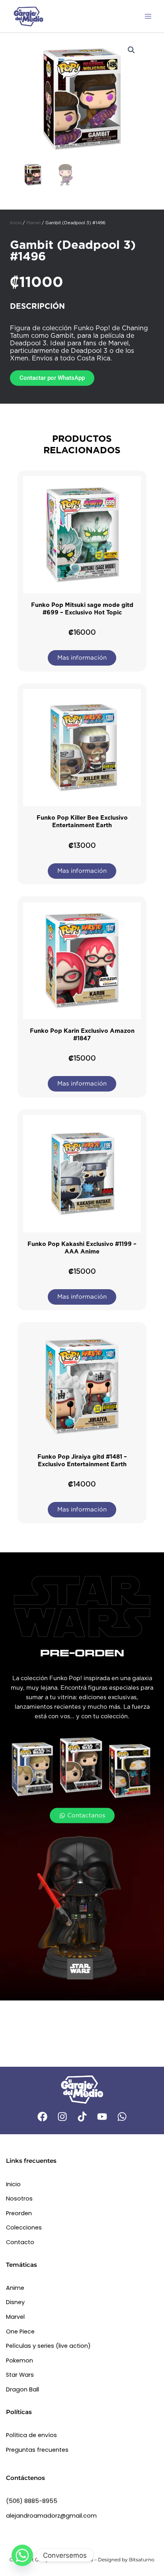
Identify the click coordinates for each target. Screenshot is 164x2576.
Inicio (16, 223)
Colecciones (24, 2228)
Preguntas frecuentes (37, 2450)
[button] (131, 50)
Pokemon (20, 2360)
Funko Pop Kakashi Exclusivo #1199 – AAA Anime (82, 1248)
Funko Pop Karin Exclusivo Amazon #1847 (82, 1035)
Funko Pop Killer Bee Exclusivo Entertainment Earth (82, 821)
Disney (15, 2302)
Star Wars (20, 2375)
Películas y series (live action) (48, 2346)
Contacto (20, 2242)
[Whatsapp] (22, 2555)
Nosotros (19, 2199)
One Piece (20, 2331)
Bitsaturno (142, 2560)
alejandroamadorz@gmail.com (51, 2516)
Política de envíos (31, 2435)
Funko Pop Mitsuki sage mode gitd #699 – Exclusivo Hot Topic (82, 609)
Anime (15, 2288)
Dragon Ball (22, 2389)
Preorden (19, 2213)
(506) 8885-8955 (32, 2501)
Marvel (33, 223)
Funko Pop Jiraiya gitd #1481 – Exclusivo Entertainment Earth (82, 1460)
